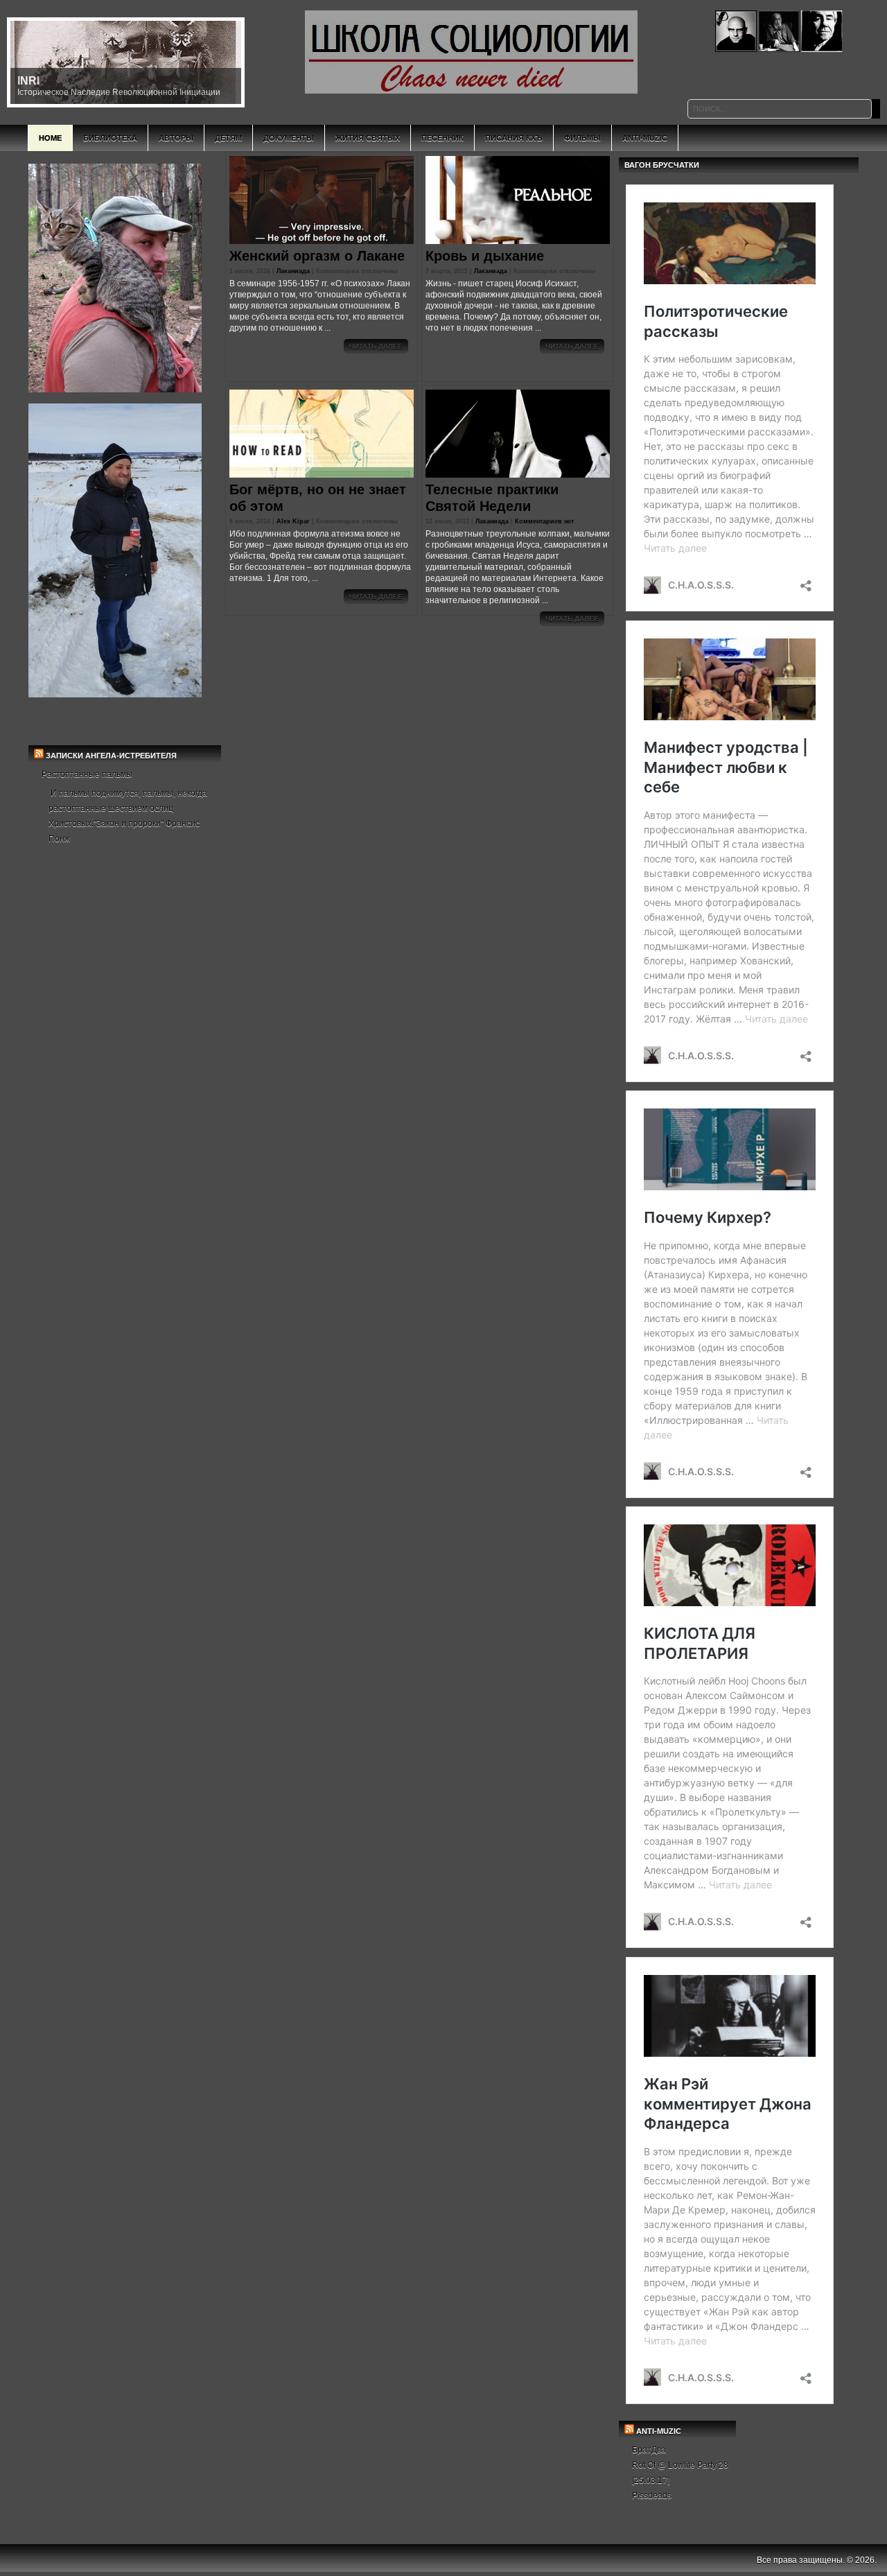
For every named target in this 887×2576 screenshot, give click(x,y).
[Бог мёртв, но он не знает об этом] (322, 434)
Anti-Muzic (645, 138)
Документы (289, 138)
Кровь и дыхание (485, 256)
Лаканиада (293, 271)
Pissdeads (652, 2496)
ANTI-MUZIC (659, 2431)
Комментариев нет (544, 521)
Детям (228, 138)
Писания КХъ (514, 138)
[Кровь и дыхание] (518, 200)
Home (50, 138)
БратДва (649, 2450)
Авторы (176, 138)
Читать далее (376, 346)
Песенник (442, 138)
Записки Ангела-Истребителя (111, 756)
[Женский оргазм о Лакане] (322, 200)
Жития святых (368, 138)
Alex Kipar (293, 521)
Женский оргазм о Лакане (317, 256)
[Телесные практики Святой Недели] (518, 434)
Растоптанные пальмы (87, 774)
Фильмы (582, 138)
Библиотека (110, 138)
